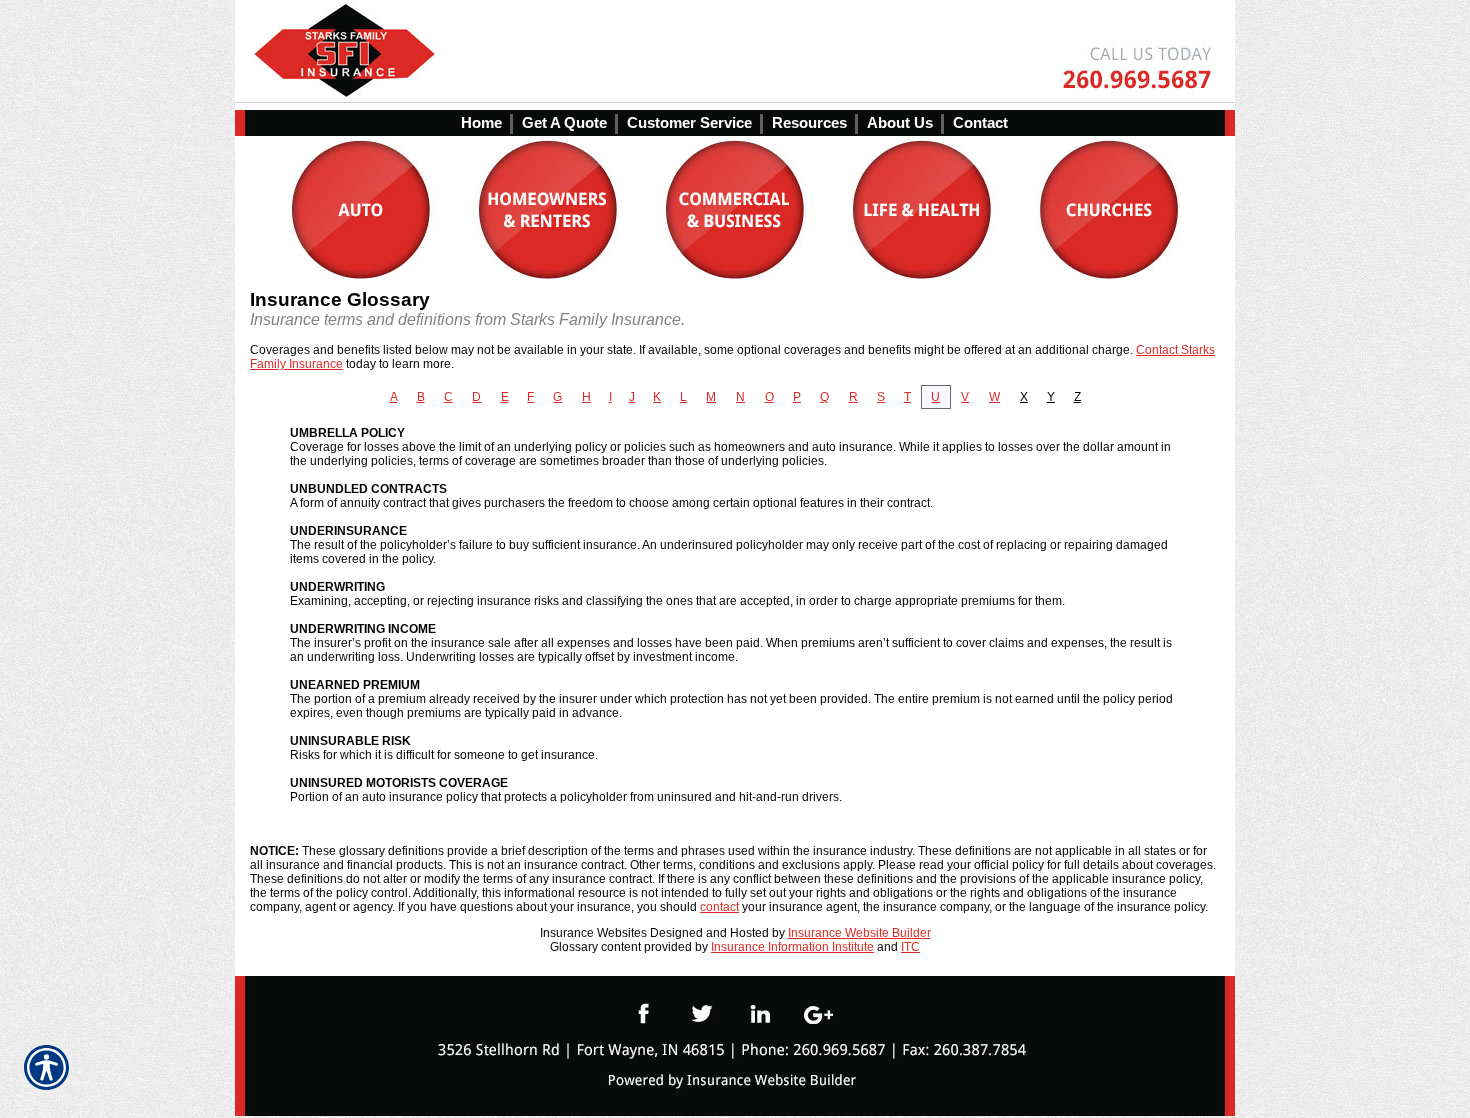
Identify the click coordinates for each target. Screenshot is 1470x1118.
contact (719, 907)
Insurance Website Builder (859, 933)
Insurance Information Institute (792, 947)
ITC (910, 947)
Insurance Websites (593, 933)
